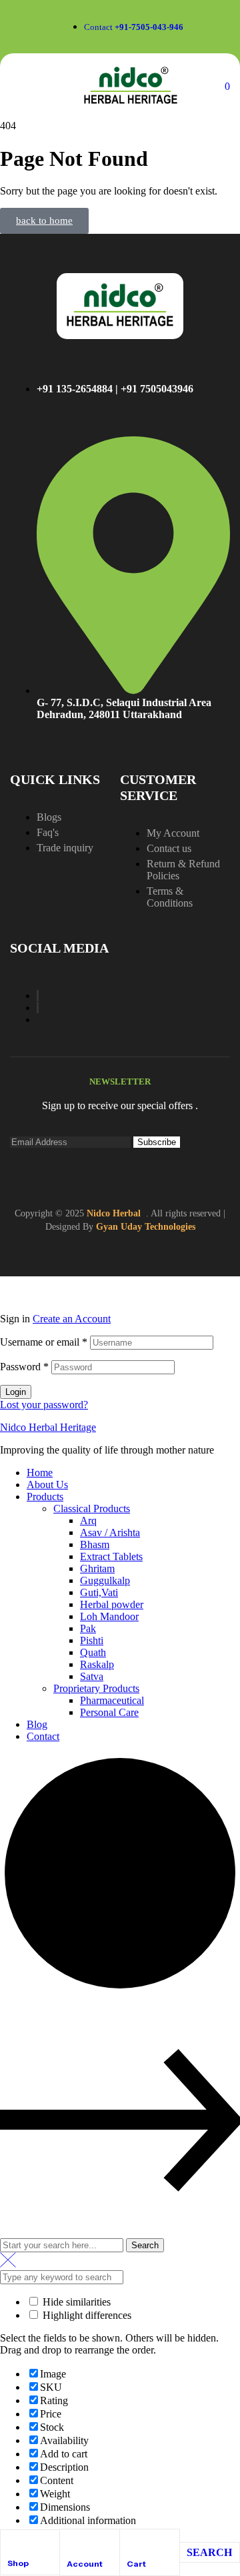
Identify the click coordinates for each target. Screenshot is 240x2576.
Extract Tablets (111, 1556)
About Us (47, 1485)
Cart (136, 2564)
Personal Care (109, 1712)
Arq (88, 1520)
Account (85, 2564)
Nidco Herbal (114, 1213)
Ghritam (97, 1568)
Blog (37, 1724)
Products (45, 1497)
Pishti (92, 1640)
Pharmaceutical (112, 1700)
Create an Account (72, 1319)
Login (16, 1392)
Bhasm (95, 1544)
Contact (43, 1736)
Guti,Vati (99, 1592)
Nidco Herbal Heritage (48, 1427)
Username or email (44, 1342)
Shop (18, 2563)
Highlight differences (86, 2315)
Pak (88, 1628)
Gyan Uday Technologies (146, 1227)
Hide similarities (75, 2302)
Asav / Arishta (110, 1532)
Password (24, 1367)
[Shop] (13, 2542)
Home (40, 1473)
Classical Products (92, 1508)
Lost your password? (44, 1405)
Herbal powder (112, 1604)
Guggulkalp (105, 1580)
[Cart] (133, 2542)
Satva (92, 1676)
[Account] (73, 2542)
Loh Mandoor (109, 1616)
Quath (93, 1652)
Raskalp (97, 1664)
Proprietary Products (96, 1688)
